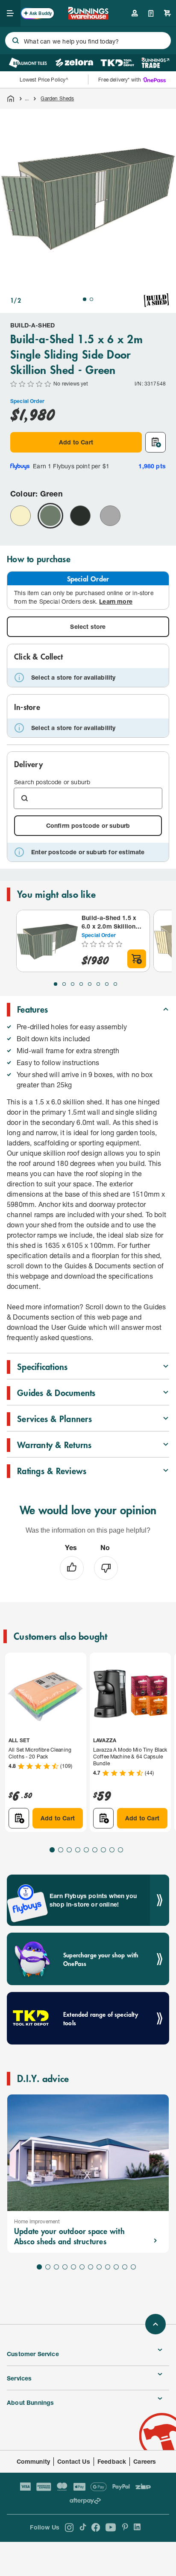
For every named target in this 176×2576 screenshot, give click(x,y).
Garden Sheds (57, 98)
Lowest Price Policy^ (44, 80)
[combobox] (88, 41)
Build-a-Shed (32, 325)
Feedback (112, 2461)
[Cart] (167, 13)
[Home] (11, 99)
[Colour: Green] (50, 516)
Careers (145, 2461)
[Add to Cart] (137, 959)
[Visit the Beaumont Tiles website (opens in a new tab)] (28, 63)
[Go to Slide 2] (91, 299)
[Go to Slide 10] (116, 2267)
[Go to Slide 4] (81, 984)
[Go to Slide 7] (107, 984)
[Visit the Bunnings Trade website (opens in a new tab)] (155, 63)
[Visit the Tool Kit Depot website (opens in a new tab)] (117, 63)
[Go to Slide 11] (125, 2267)
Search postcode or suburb (52, 782)
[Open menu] (10, 13)
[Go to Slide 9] (120, 1850)
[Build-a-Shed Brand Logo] (156, 300)
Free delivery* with (120, 80)
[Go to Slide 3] (73, 984)
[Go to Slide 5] (90, 984)
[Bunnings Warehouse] (88, 17)
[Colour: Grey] (80, 516)
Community (34, 2461)
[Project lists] (151, 13)
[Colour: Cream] (21, 516)
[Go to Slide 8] (115, 984)
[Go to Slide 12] (133, 2267)
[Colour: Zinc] (110, 516)
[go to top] (155, 2324)
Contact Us (74, 2461)
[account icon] (135, 13)
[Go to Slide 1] (85, 299)
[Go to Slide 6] (98, 984)
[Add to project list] (155, 442)
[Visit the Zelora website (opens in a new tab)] (74, 63)
